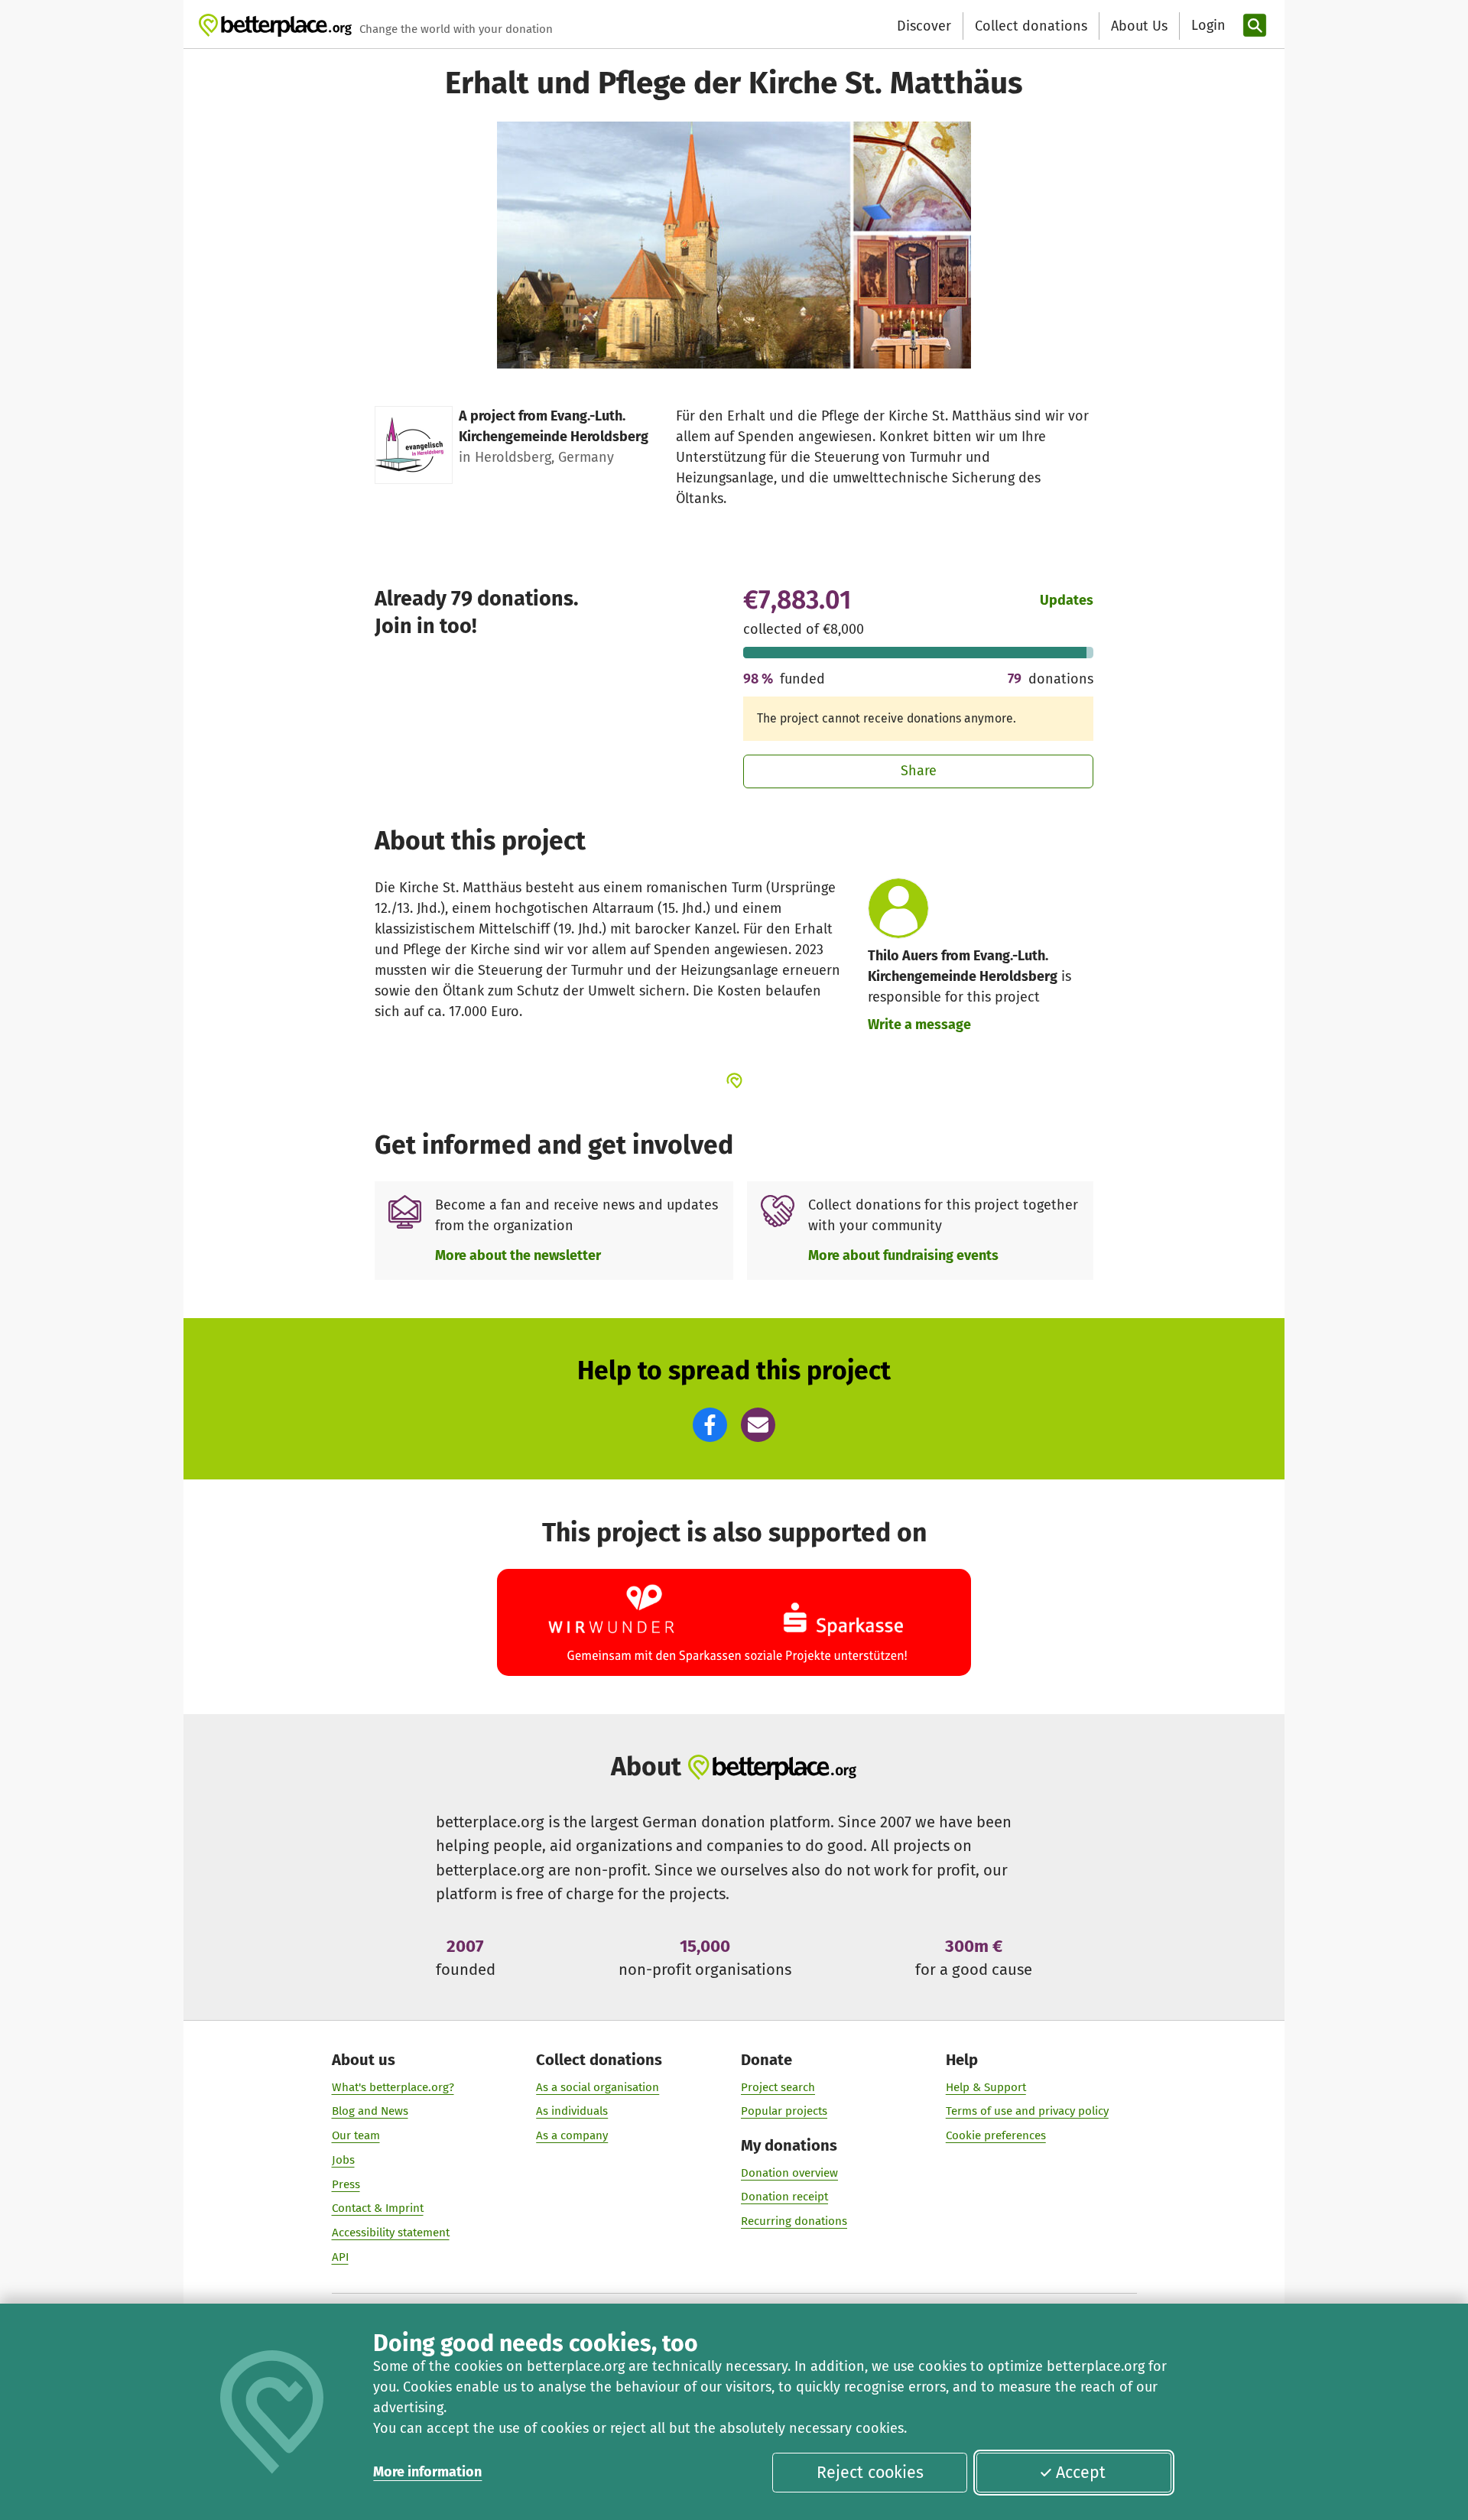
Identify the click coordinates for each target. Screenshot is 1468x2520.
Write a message (919, 1025)
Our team (356, 2135)
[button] (710, 1425)
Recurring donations (794, 2221)
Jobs (343, 2160)
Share (919, 771)
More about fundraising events (903, 1255)
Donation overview (789, 2173)
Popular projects (784, 2111)
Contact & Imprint (378, 2208)
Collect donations (1031, 26)
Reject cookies (870, 2473)
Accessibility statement (391, 2233)
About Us (1139, 26)
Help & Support (986, 2087)
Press (346, 2184)
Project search (778, 2087)
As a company (572, 2135)
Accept (1081, 2473)
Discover (924, 26)
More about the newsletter (518, 1255)
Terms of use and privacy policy (1027, 2111)
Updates (1067, 600)
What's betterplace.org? (393, 2087)
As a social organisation (598, 2087)
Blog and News (370, 2111)
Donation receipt (784, 2197)
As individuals (572, 2111)
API (340, 2257)
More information (427, 2472)
